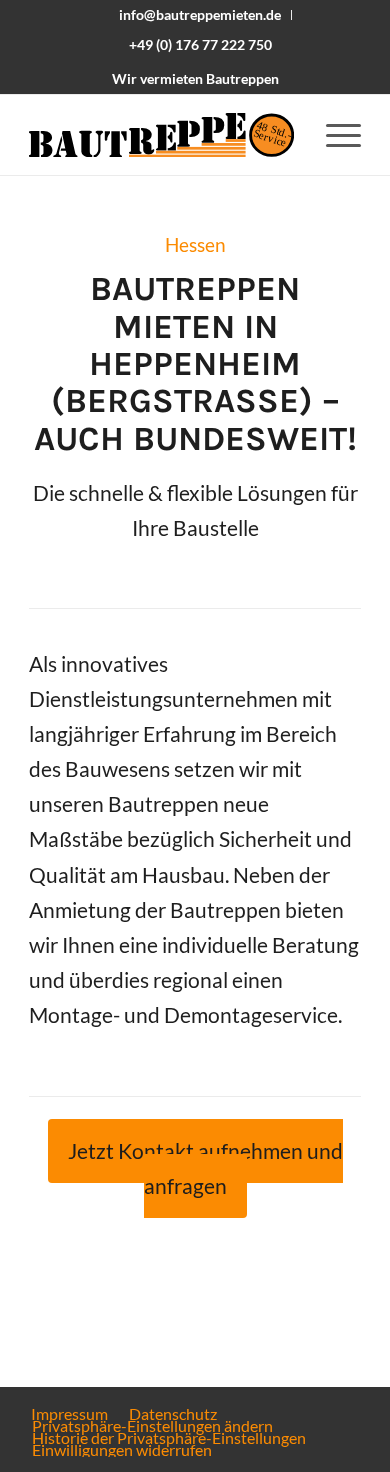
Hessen (195, 245)
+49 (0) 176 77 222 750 (200, 44)
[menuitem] (200, 15)
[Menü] (333, 135)
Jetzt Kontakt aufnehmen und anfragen (205, 1168)
